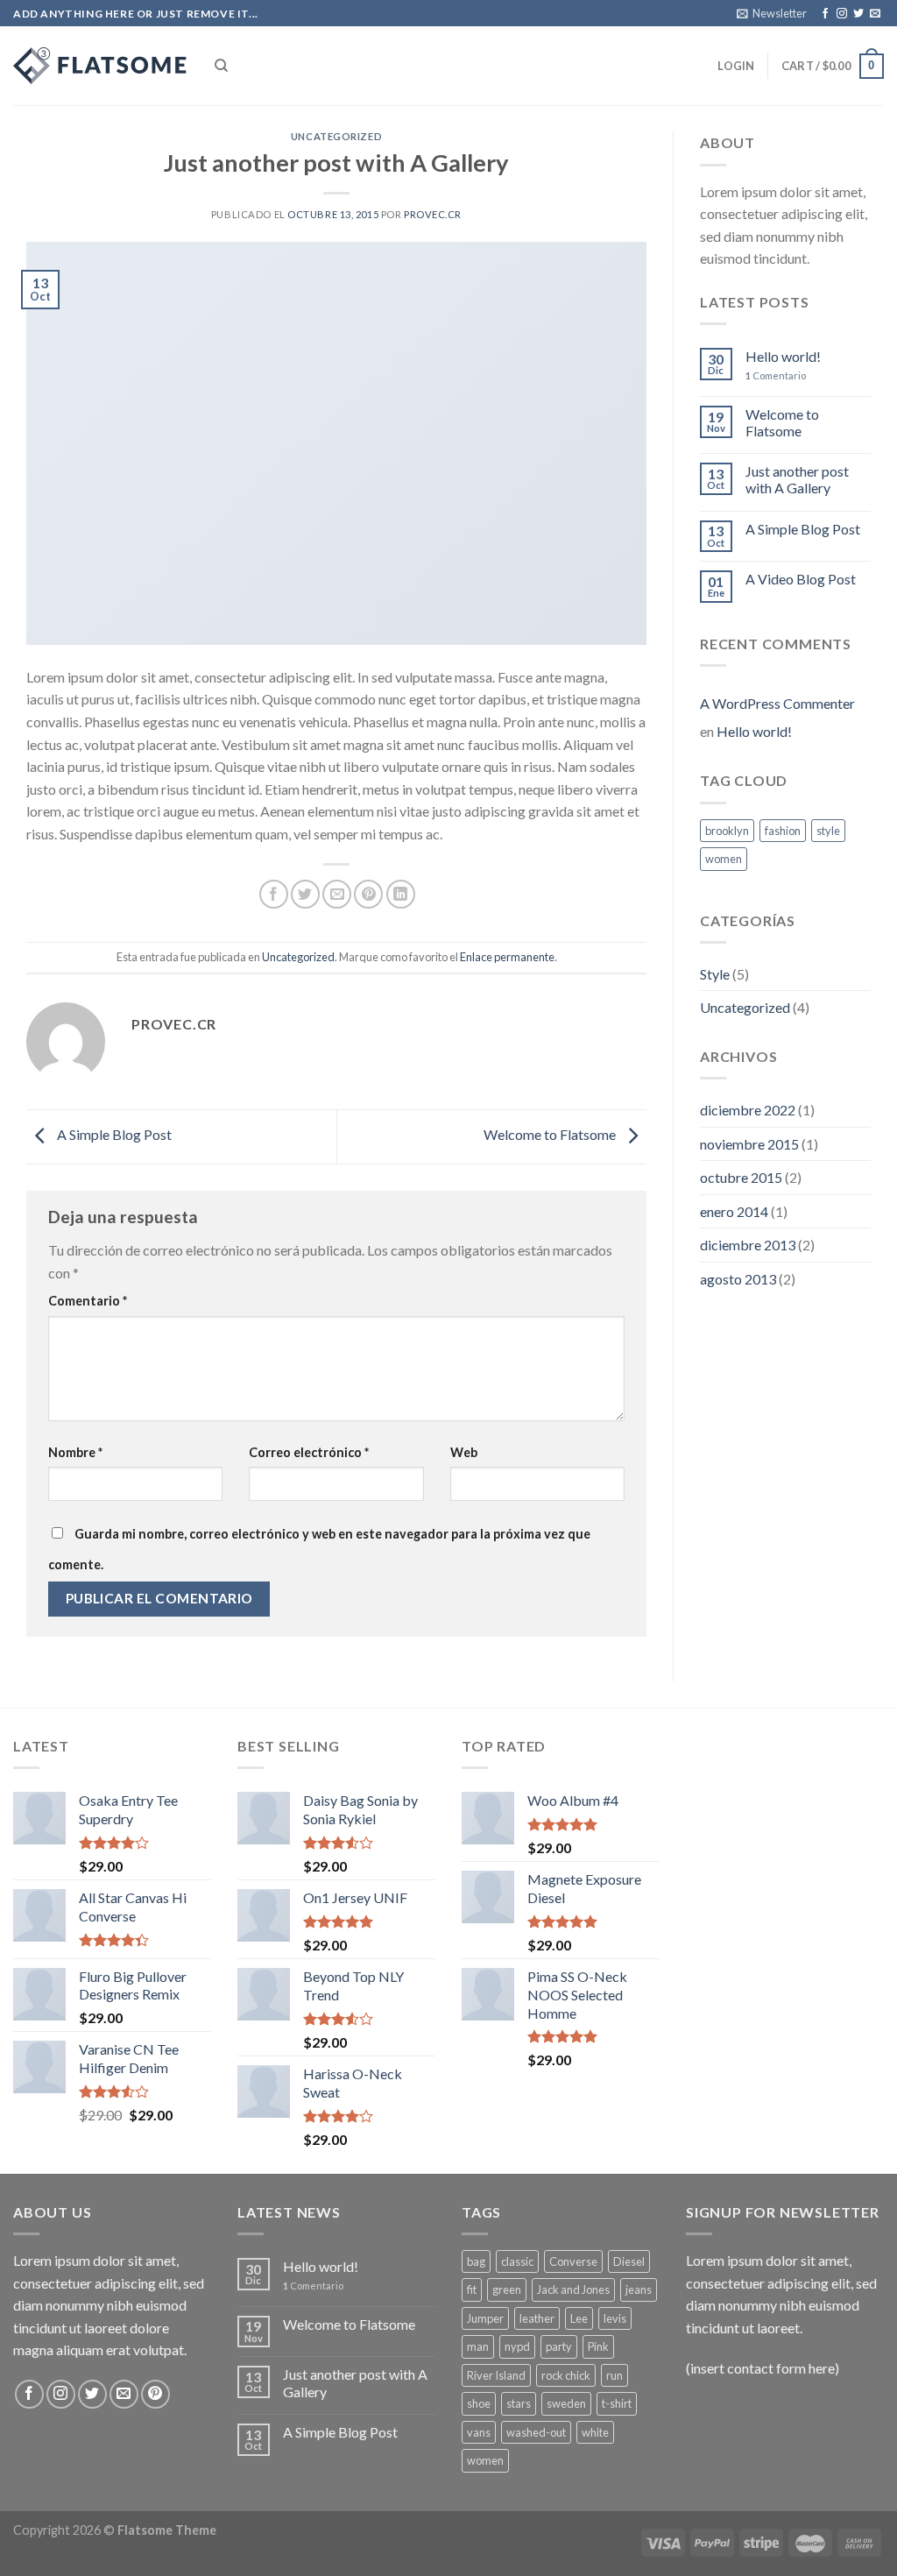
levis (615, 2318)
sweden (566, 2403)
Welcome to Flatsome (551, 1134)
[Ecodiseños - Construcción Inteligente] (101, 66)
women (724, 859)
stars (519, 2403)
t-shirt (617, 2403)
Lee (579, 2318)
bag (476, 2261)
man (478, 2346)
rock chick (566, 2375)
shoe (479, 2403)
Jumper (485, 2318)
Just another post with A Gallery (797, 479)
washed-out (536, 2432)
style (828, 831)
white (595, 2432)
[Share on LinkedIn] (401, 894)
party (559, 2346)
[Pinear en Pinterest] (368, 894)
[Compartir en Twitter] (305, 894)
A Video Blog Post (801, 579)
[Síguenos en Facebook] (825, 14)
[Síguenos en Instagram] (842, 14)
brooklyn (727, 831)
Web (464, 1452)
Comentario (88, 1301)
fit (472, 2289)
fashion (783, 831)
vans (479, 2432)
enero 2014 (734, 1211)
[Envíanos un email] (875, 14)
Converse (573, 2261)
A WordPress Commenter (777, 703)
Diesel (629, 2261)
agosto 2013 (738, 1279)
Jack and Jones (573, 2289)
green (507, 2289)
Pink (598, 2346)
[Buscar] (221, 66)
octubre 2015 (741, 1177)
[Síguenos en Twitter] (858, 14)
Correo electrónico (309, 1452)
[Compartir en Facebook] (274, 894)
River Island (496, 2375)
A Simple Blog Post (113, 1134)
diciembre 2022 (748, 1110)
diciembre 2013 (748, 1245)
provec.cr (433, 214)
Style (715, 974)
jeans (639, 2289)
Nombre (75, 1452)
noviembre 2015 (749, 1144)
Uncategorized (336, 136)
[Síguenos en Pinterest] (155, 2394)
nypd (517, 2346)
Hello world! (783, 356)
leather (537, 2318)
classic (517, 2261)
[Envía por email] (337, 894)
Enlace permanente (507, 957)
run (614, 2375)
